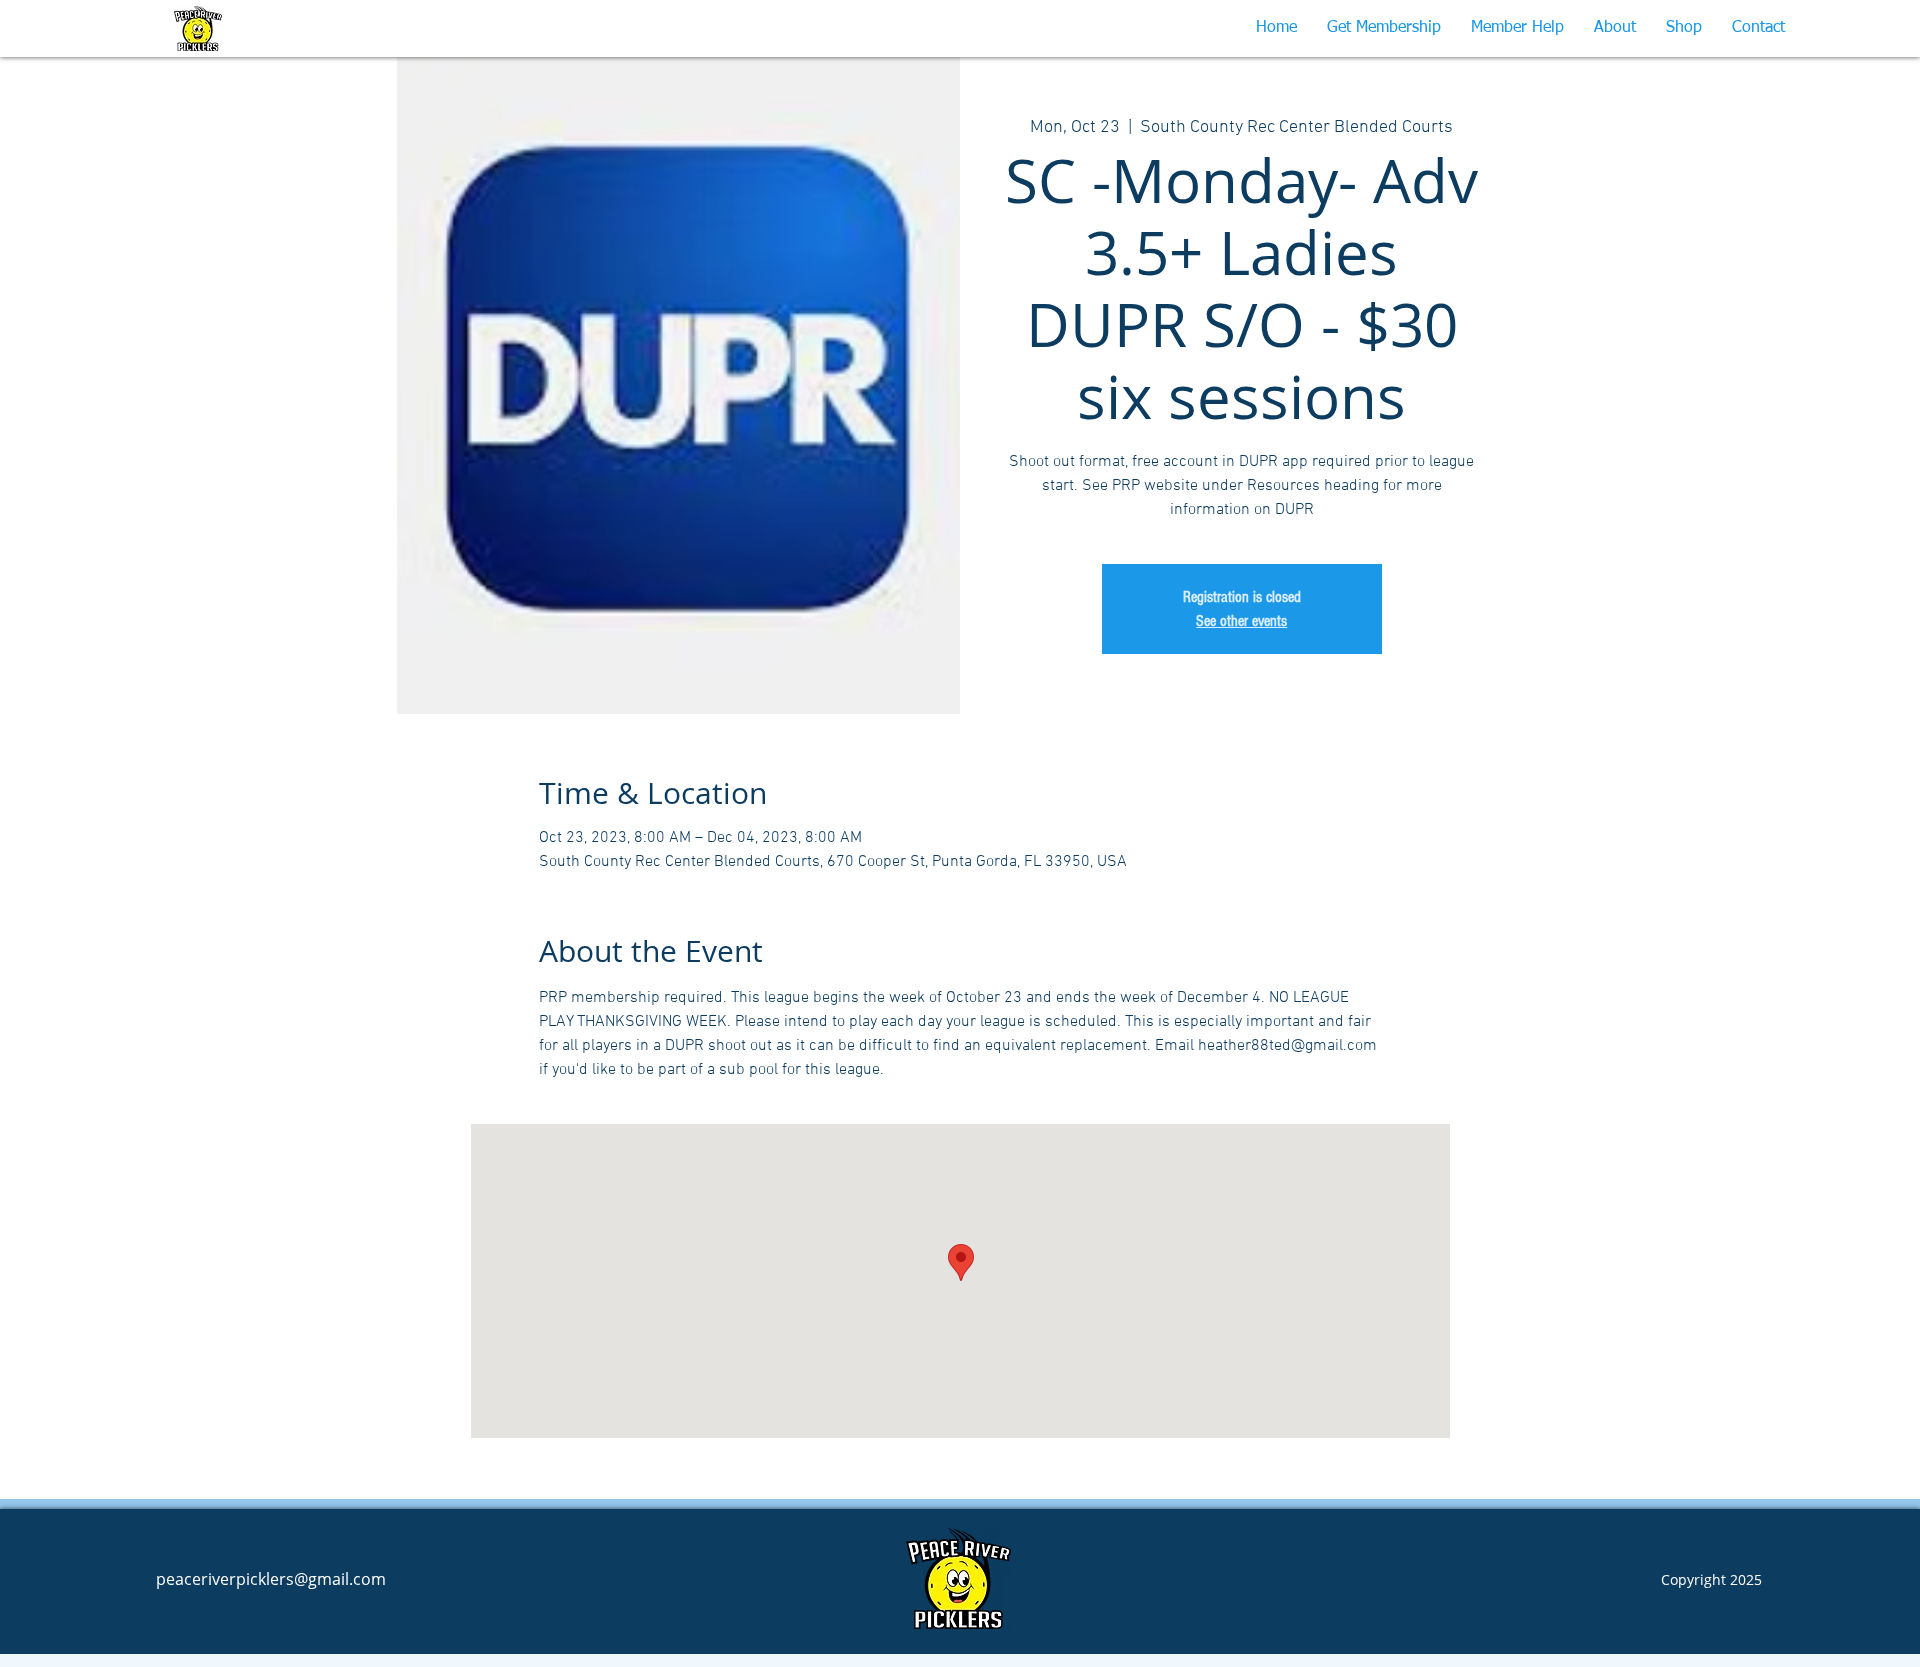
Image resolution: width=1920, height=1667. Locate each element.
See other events (1241, 621)
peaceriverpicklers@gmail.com (271, 1579)
